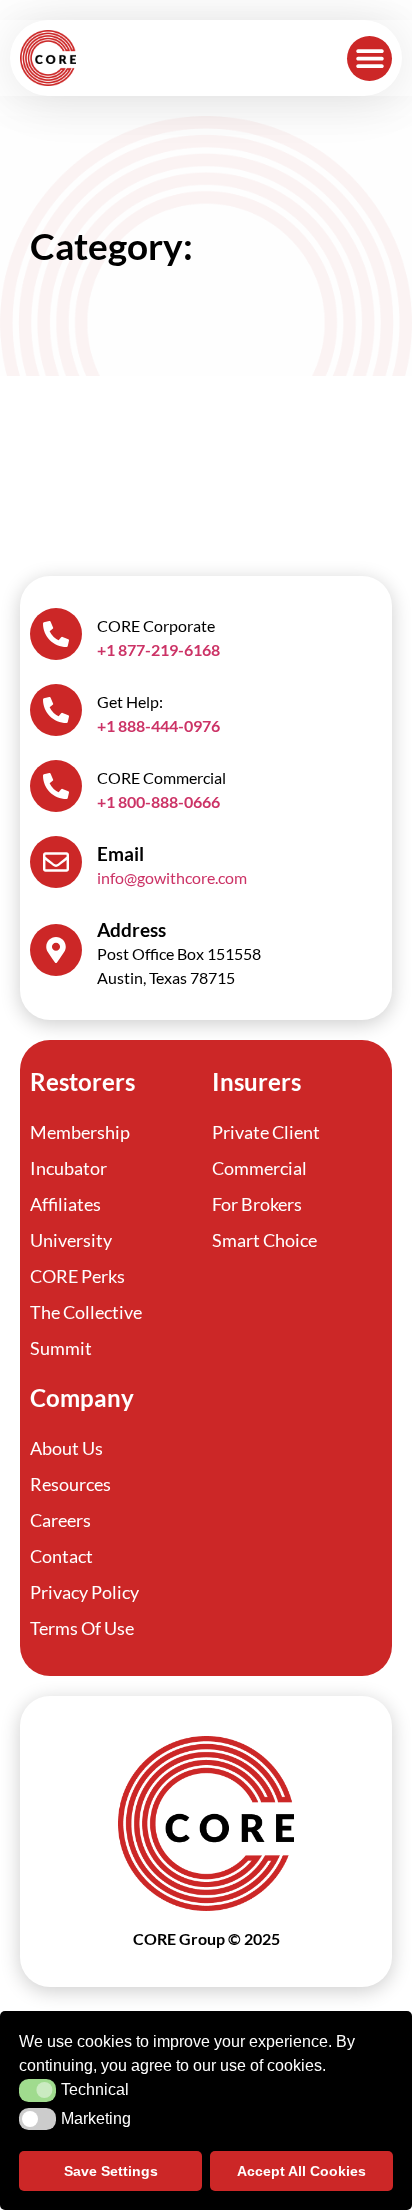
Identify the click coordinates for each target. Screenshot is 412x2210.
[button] (369, 58)
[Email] (56, 862)
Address (131, 929)
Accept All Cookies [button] (301, 2171)
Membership (80, 1132)
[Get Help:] (56, 710)
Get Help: (130, 701)
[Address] (56, 950)
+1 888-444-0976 (158, 725)
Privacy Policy (84, 1592)
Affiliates (65, 1204)
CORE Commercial (161, 777)
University (71, 1240)
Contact (61, 1556)
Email (120, 853)
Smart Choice (264, 1240)
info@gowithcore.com (172, 877)
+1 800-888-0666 (158, 801)
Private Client (266, 1132)
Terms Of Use (82, 1628)
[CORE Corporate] (56, 634)
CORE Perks (77, 1276)
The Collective (86, 1312)
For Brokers (257, 1204)
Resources (70, 1484)
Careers (60, 1520)
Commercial (259, 1168)
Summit (61, 1348)
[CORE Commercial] (56, 786)
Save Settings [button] (111, 2171)
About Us (66, 1448)
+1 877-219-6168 (158, 649)
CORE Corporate (156, 625)
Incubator (68, 1168)
